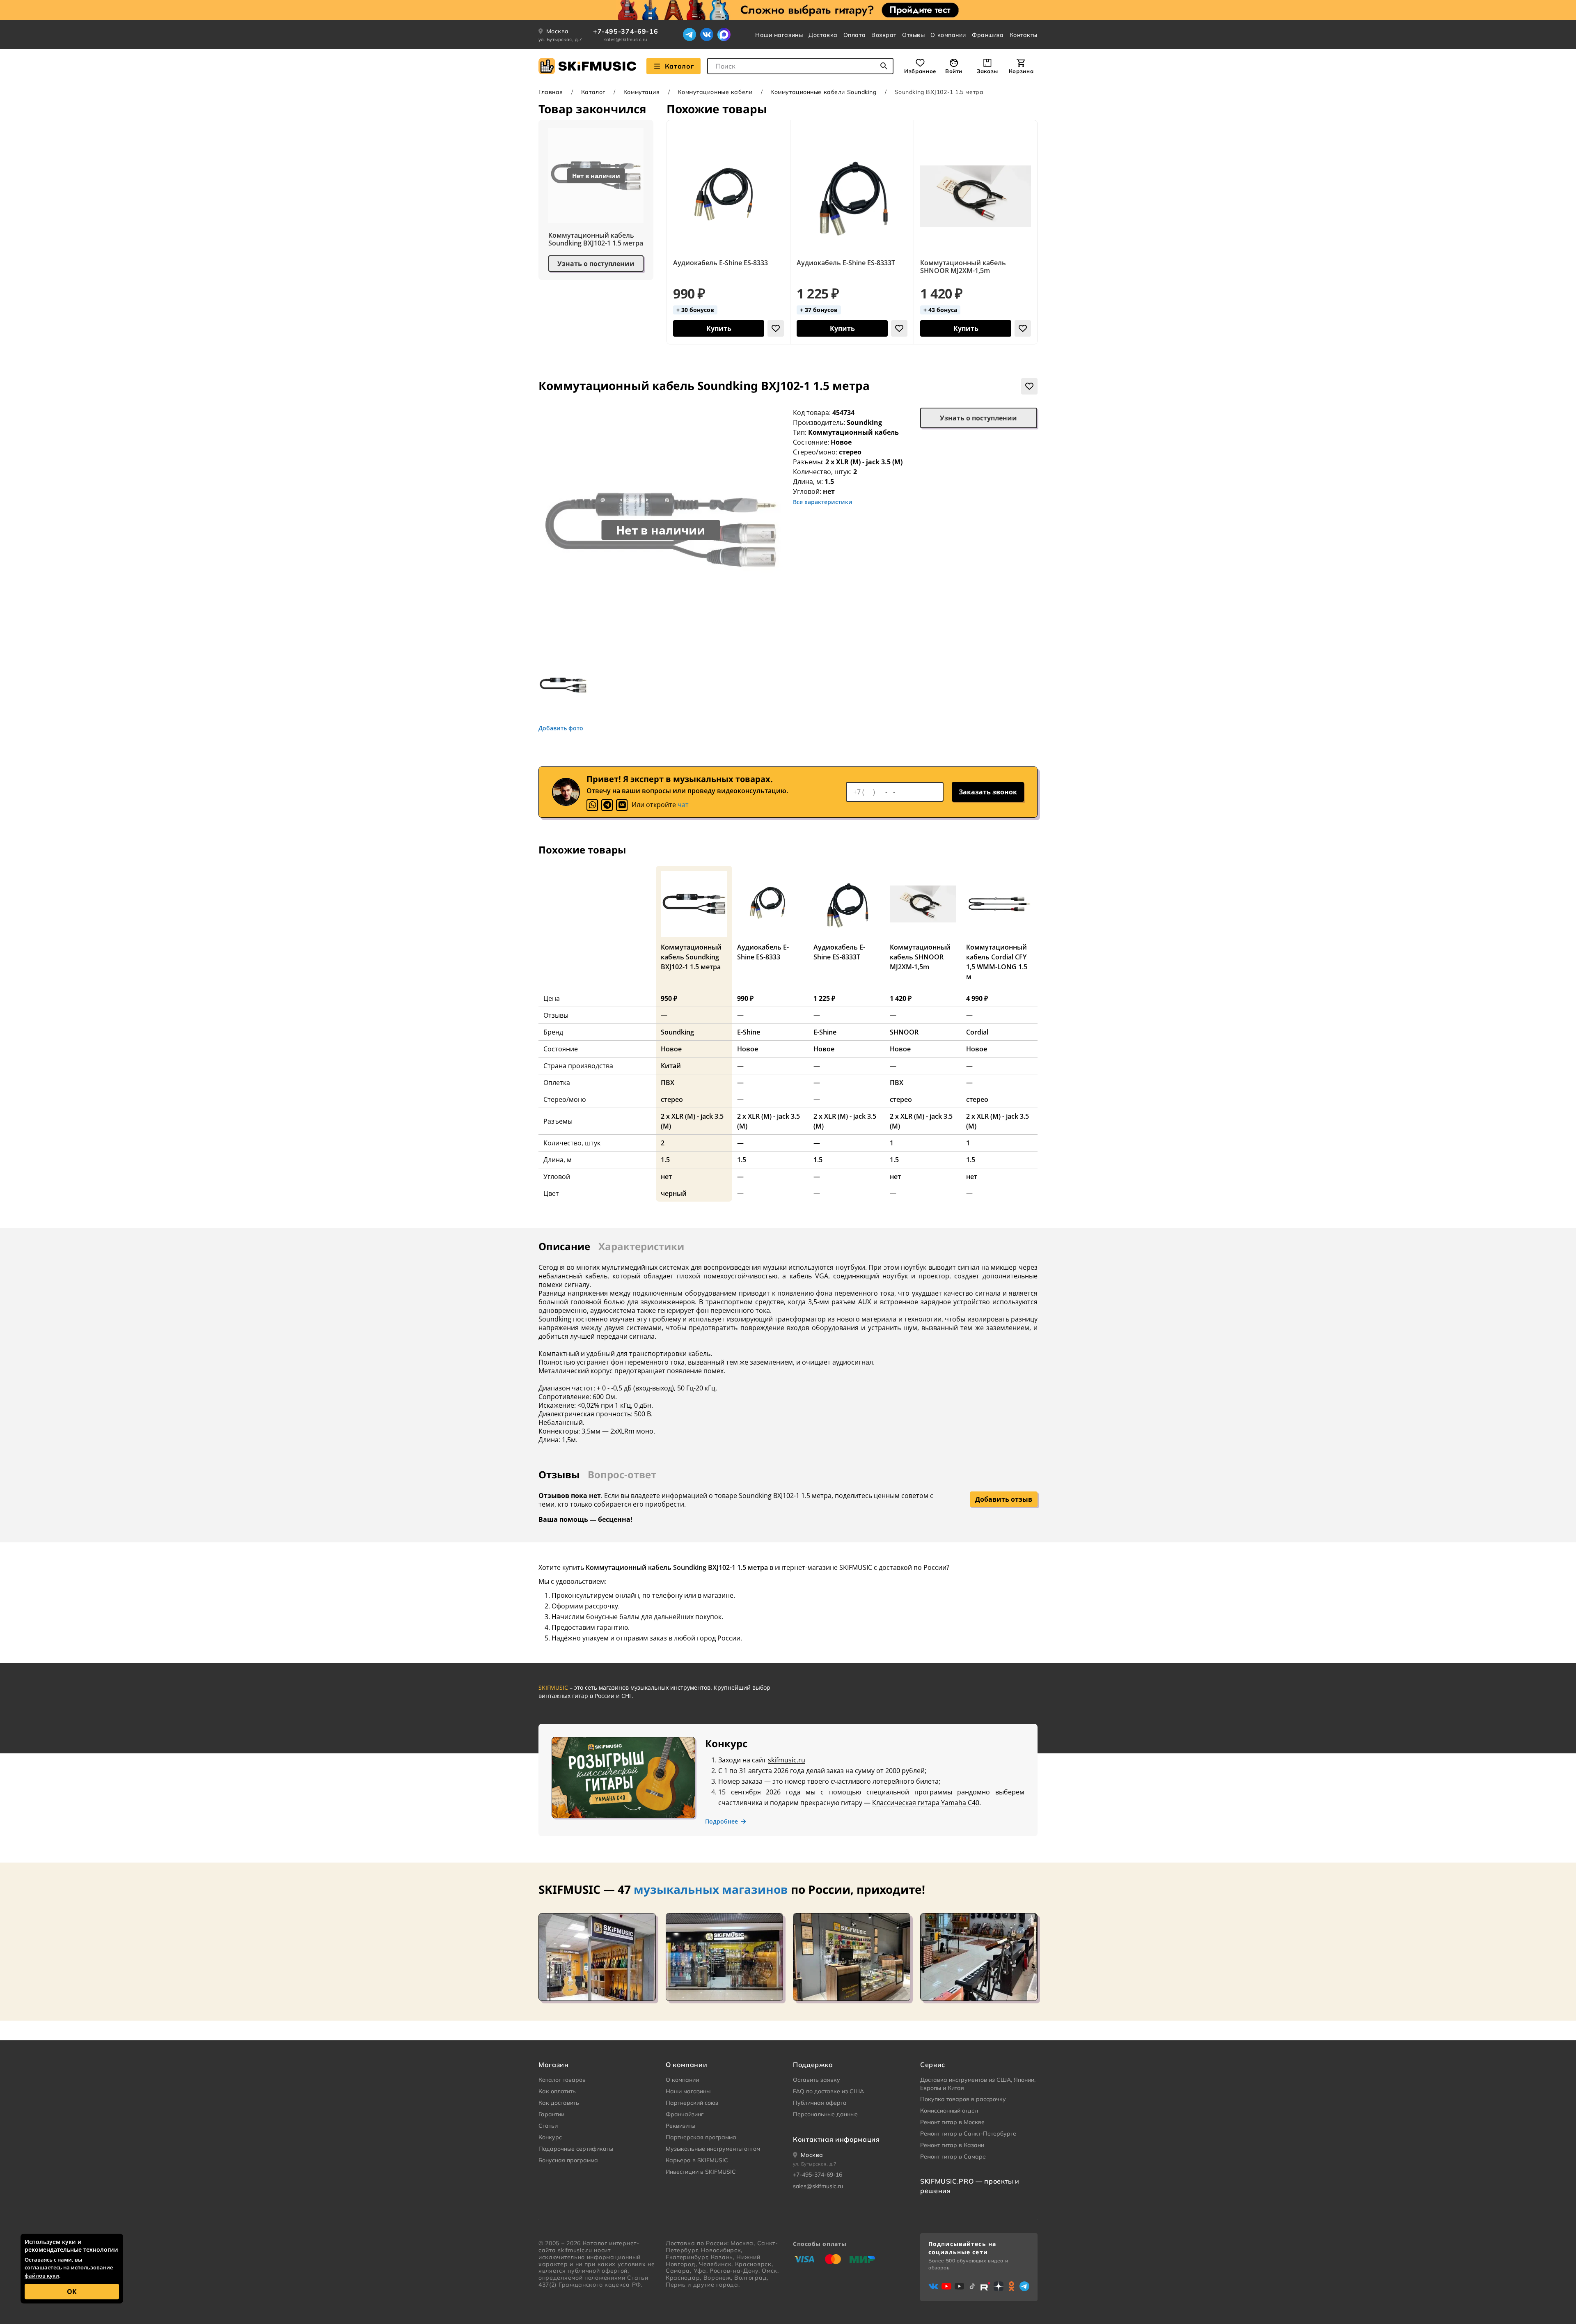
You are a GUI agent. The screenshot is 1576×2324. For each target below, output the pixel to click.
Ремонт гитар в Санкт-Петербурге (968, 2134)
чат (683, 805)
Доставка (823, 35)
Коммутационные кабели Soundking (823, 92)
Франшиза (988, 35)
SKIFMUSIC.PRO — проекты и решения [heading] (970, 2186)
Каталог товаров (562, 2080)
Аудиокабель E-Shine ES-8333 (720, 263)
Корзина (1021, 71)
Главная (551, 92)
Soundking (864, 422)
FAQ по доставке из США (828, 2091)
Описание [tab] (564, 1246)
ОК (72, 2292)
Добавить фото (561, 728)
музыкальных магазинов (711, 1889)
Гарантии (551, 2114)
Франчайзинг (685, 2114)
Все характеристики (823, 502)
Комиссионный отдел (949, 2111)
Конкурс (550, 2137)
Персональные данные (825, 2114)
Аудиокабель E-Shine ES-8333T (846, 263)
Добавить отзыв (1004, 1499)
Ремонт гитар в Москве (952, 2122)
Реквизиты (680, 2126)
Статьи (548, 2126)
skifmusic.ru (787, 1760)
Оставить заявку (817, 2080)
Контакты (1024, 35)
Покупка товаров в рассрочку (963, 2099)
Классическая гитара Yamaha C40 (926, 1803)
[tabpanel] (788, 1348)
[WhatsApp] (592, 805)
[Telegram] (689, 34)
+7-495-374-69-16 (625, 31)
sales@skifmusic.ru (626, 39)
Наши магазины (779, 35)
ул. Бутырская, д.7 (560, 39)
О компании (948, 35)
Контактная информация (836, 2139)
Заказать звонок (988, 792)
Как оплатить (557, 2091)
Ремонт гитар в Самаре (953, 2157)
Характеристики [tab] (641, 1246)
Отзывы (913, 35)
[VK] (622, 805)
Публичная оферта (820, 2103)
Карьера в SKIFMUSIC (697, 2160)
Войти (954, 71)
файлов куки (42, 2276)
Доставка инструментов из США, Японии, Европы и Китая (978, 2084)
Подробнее (722, 1822)
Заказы (987, 71)
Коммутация (642, 92)
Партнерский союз (692, 2103)
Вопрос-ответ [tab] (622, 1474)
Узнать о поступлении (596, 264)
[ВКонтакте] (707, 34)
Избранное (920, 71)
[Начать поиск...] (884, 66)
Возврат (884, 35)
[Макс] (724, 34)
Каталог (679, 66)
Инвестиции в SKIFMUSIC (701, 2172)
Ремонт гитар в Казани (952, 2145)
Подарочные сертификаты (576, 2149)
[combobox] (800, 66)
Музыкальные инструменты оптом (713, 2149)
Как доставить (559, 2103)
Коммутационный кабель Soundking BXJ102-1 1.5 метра (596, 239)
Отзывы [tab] (559, 1474)
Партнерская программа (701, 2137)
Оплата (854, 35)
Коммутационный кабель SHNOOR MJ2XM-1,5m (963, 267)
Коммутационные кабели (715, 92)
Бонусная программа (568, 2160)
